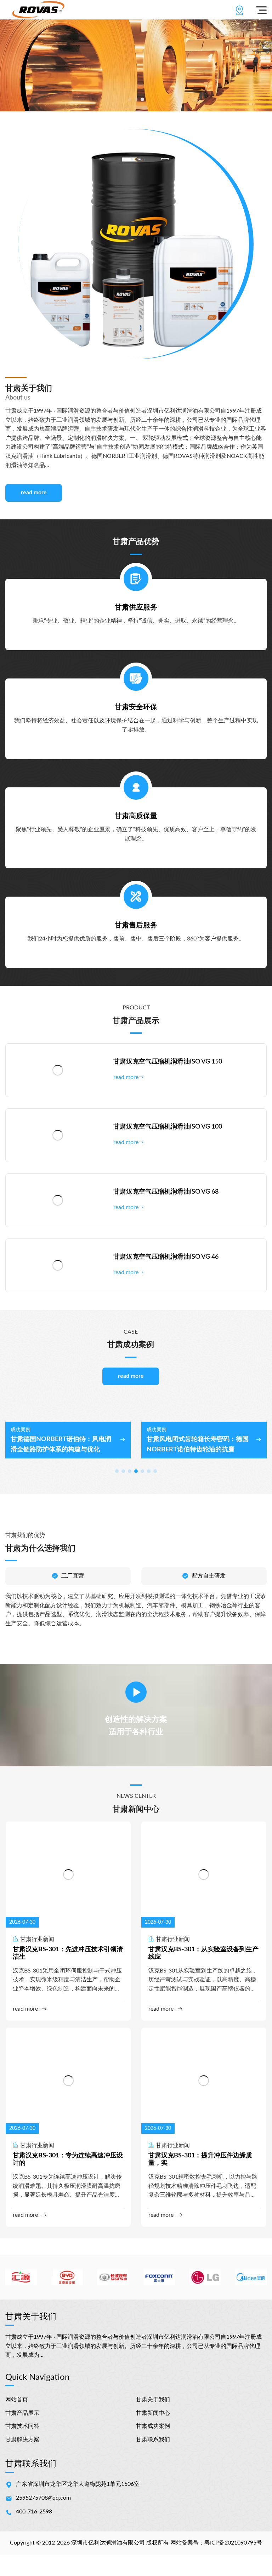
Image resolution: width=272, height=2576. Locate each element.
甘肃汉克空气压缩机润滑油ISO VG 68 (166, 1192)
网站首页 (17, 2400)
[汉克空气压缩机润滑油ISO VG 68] (58, 1200)
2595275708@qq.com (43, 2498)
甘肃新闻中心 (153, 2413)
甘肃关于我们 (153, 2400)
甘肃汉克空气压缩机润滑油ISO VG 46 (166, 1257)
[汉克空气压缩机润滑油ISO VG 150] (58, 1070)
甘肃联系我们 (153, 2440)
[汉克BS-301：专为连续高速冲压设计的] (68, 2081)
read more (34, 493)
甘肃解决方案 (22, 2440)
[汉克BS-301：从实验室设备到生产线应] (204, 1875)
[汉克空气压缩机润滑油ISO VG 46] (58, 1265)
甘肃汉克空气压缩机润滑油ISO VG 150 (168, 1062)
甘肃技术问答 (22, 2426)
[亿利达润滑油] (38, 10)
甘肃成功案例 (153, 2426)
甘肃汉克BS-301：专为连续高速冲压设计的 (68, 2160)
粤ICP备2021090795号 (233, 2543)
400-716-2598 (34, 2512)
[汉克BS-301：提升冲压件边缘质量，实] (204, 2081)
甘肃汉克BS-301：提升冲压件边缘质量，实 (200, 2160)
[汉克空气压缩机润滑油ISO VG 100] (58, 1135)
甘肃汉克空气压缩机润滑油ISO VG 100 (168, 1127)
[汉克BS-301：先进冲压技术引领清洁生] (68, 1875)
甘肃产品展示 (22, 2413)
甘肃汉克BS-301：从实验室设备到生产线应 (203, 1953)
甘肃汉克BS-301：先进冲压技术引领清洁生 (68, 1953)
